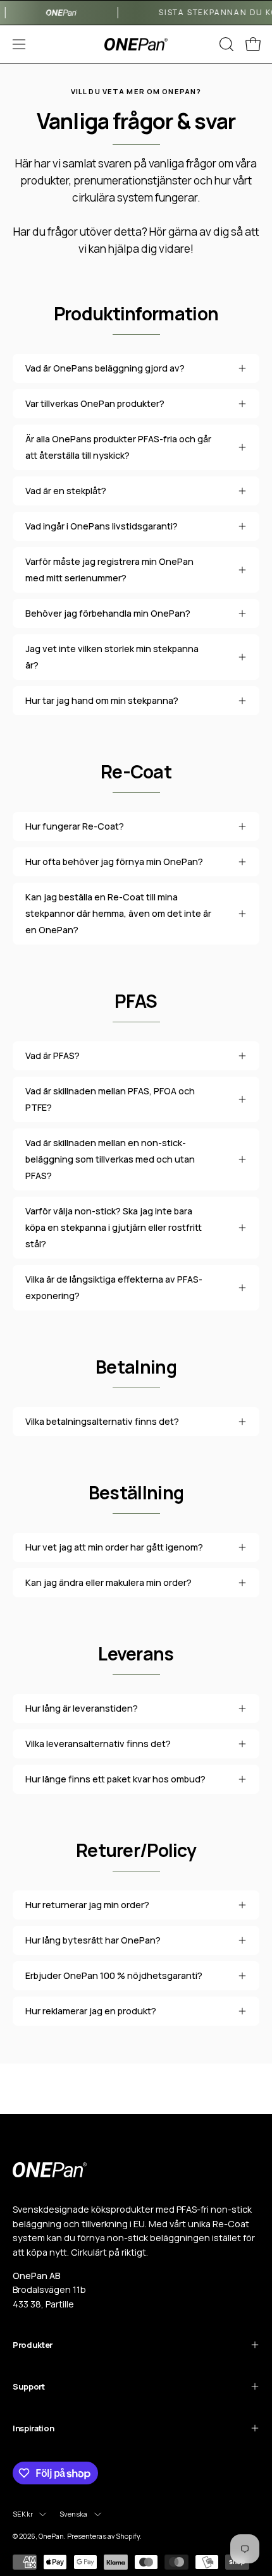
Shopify (128, 2536)
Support (29, 2386)
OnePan (51, 2536)
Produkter (33, 2345)
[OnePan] (136, 45)
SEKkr (23, 2514)
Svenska (74, 2514)
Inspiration (33, 2428)
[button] (225, 44)
